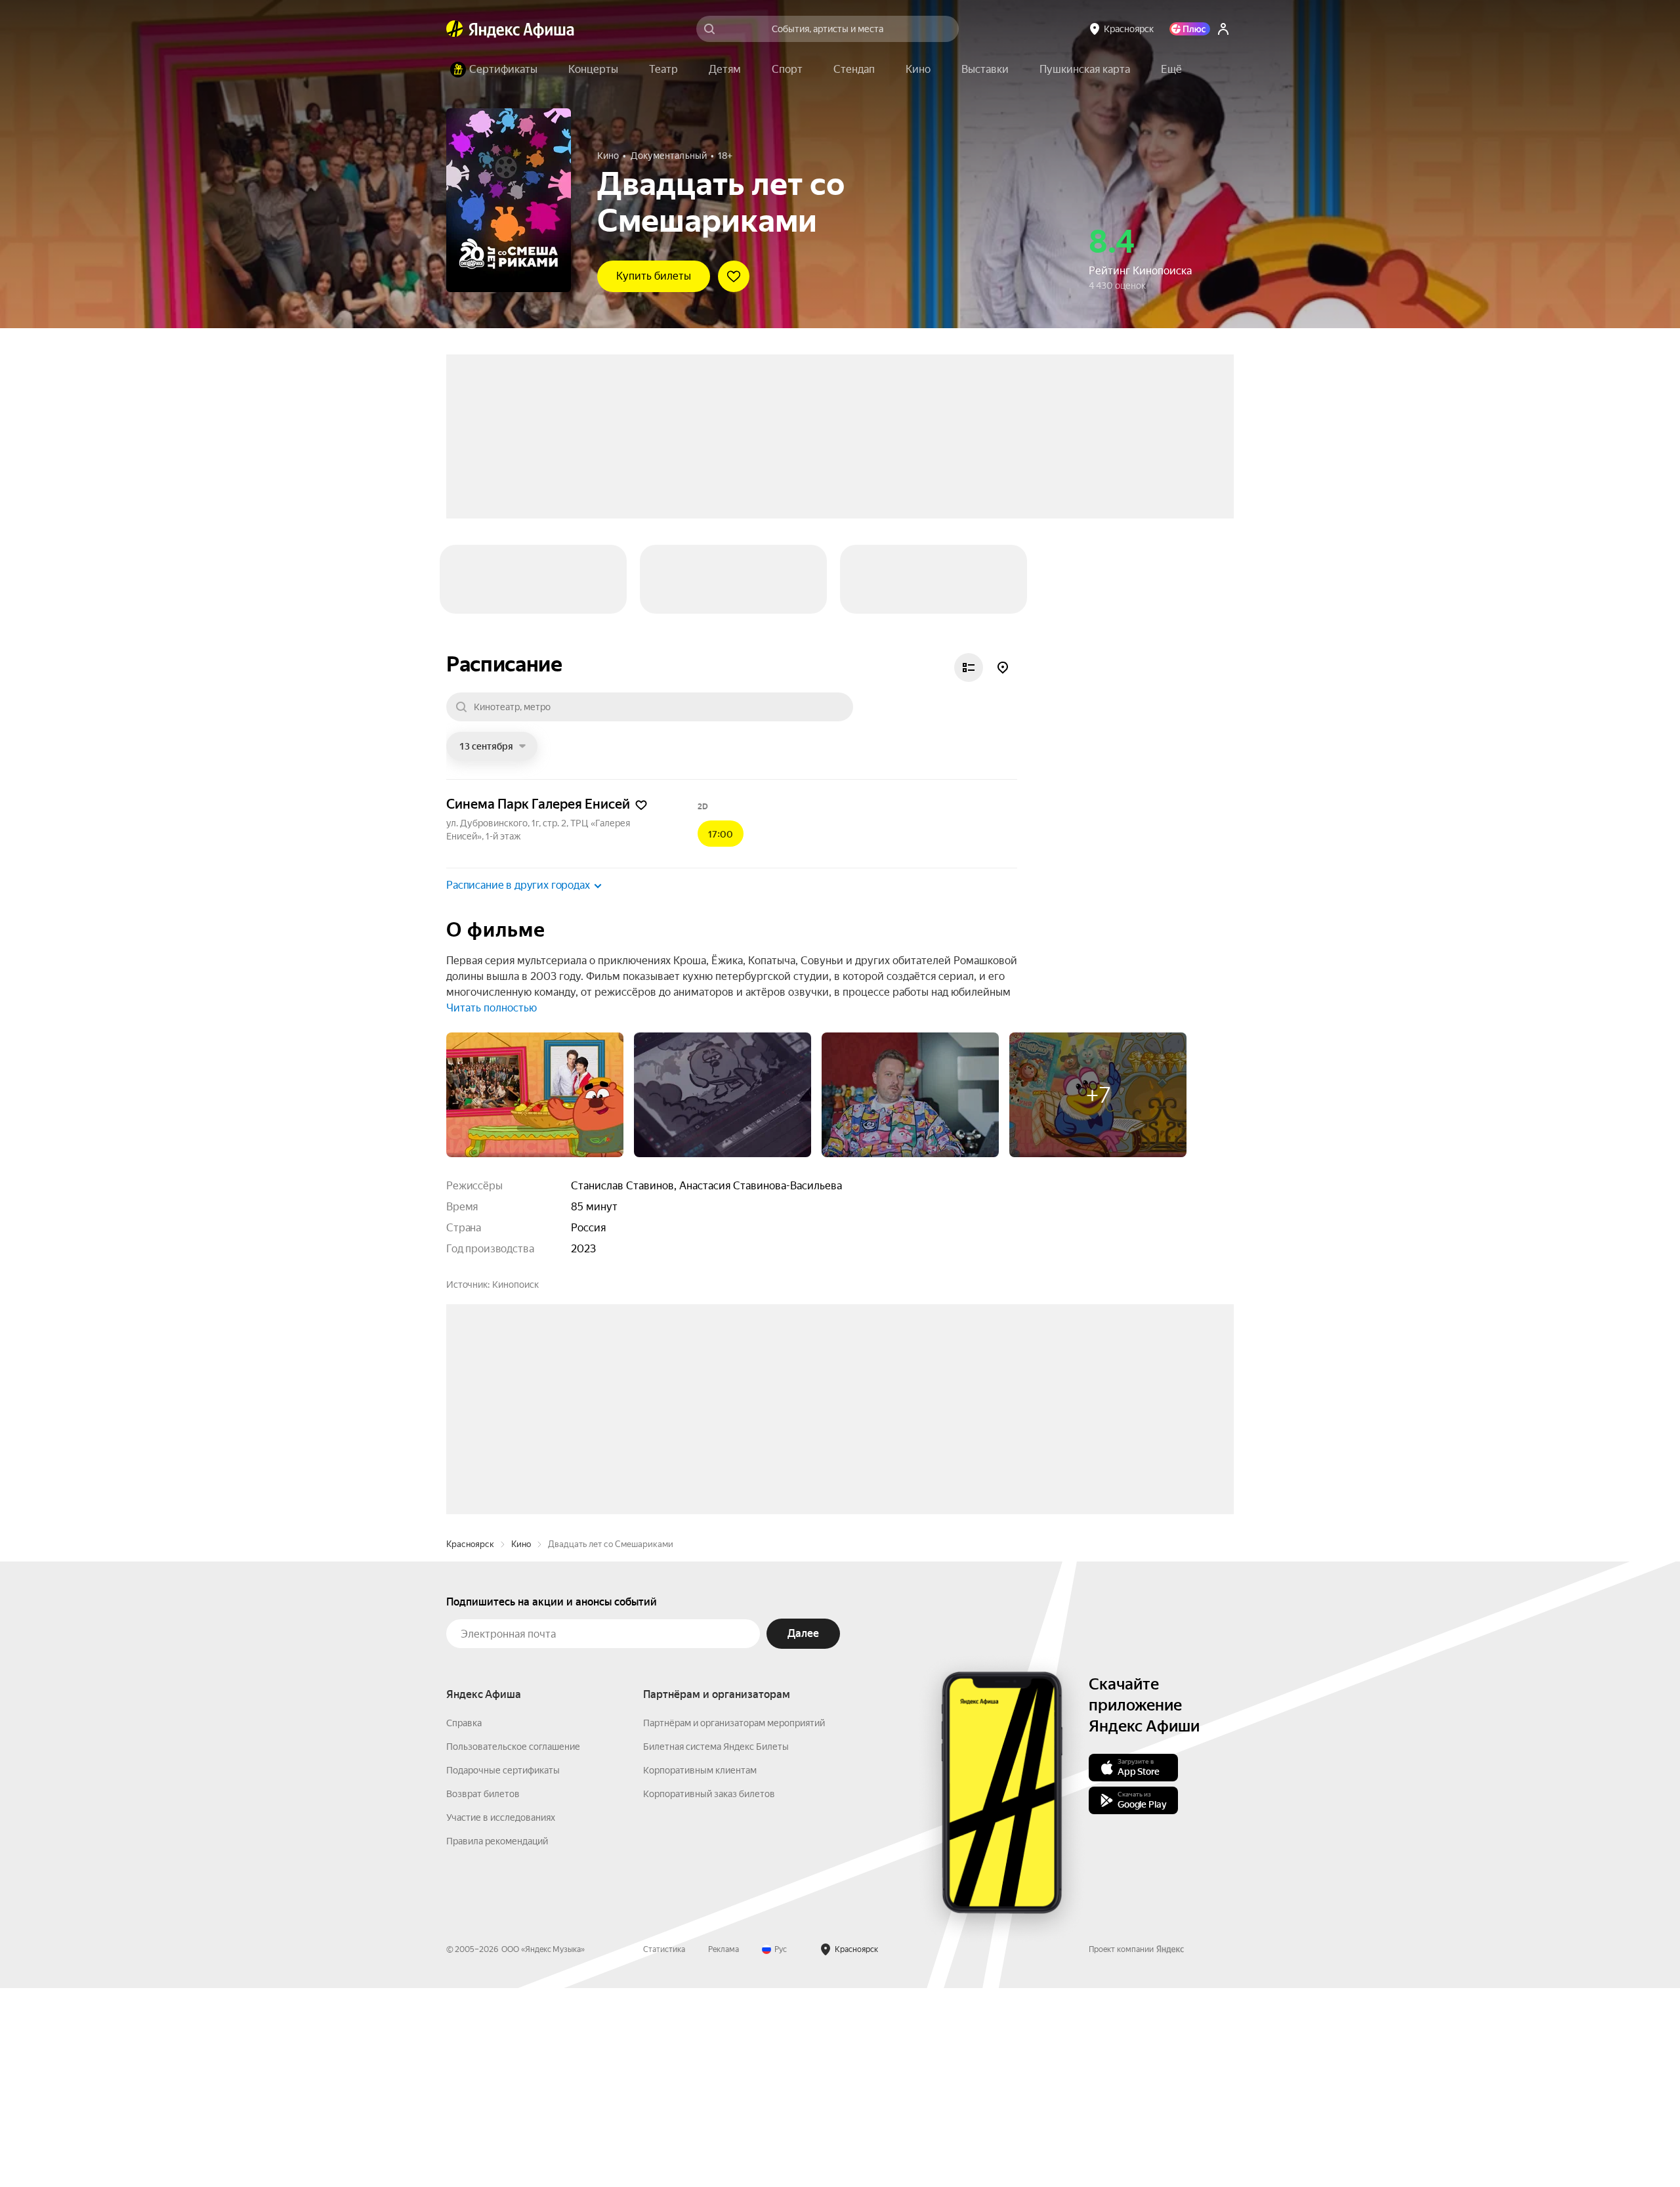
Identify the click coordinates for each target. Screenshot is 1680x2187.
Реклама (724, 2056)
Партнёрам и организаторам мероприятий (734, 1830)
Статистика (664, 2056)
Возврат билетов (483, 1901)
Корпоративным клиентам (700, 1877)
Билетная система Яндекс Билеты (716, 1854)
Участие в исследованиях (501, 1924)
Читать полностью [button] (492, 916)
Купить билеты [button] (654, 276)
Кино (521, 1651)
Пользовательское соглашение (513, 1854)
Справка (464, 1830)
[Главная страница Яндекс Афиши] (455, 29)
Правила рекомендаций (497, 1948)
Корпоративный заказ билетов (709, 1901)
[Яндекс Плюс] (1190, 29)
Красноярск (470, 1651)
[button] (1171, 70)
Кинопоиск (515, 1193)
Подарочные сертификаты (503, 1877)
